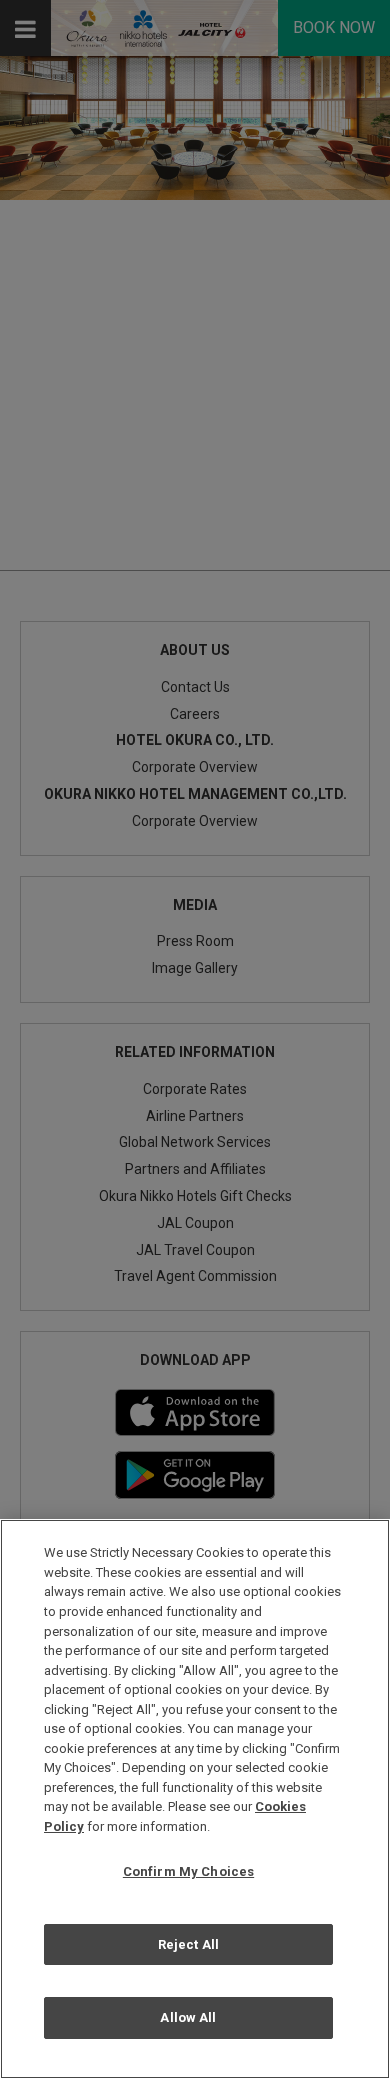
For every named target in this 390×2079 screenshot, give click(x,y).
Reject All (188, 1944)
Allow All (188, 2017)
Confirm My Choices (188, 1871)
